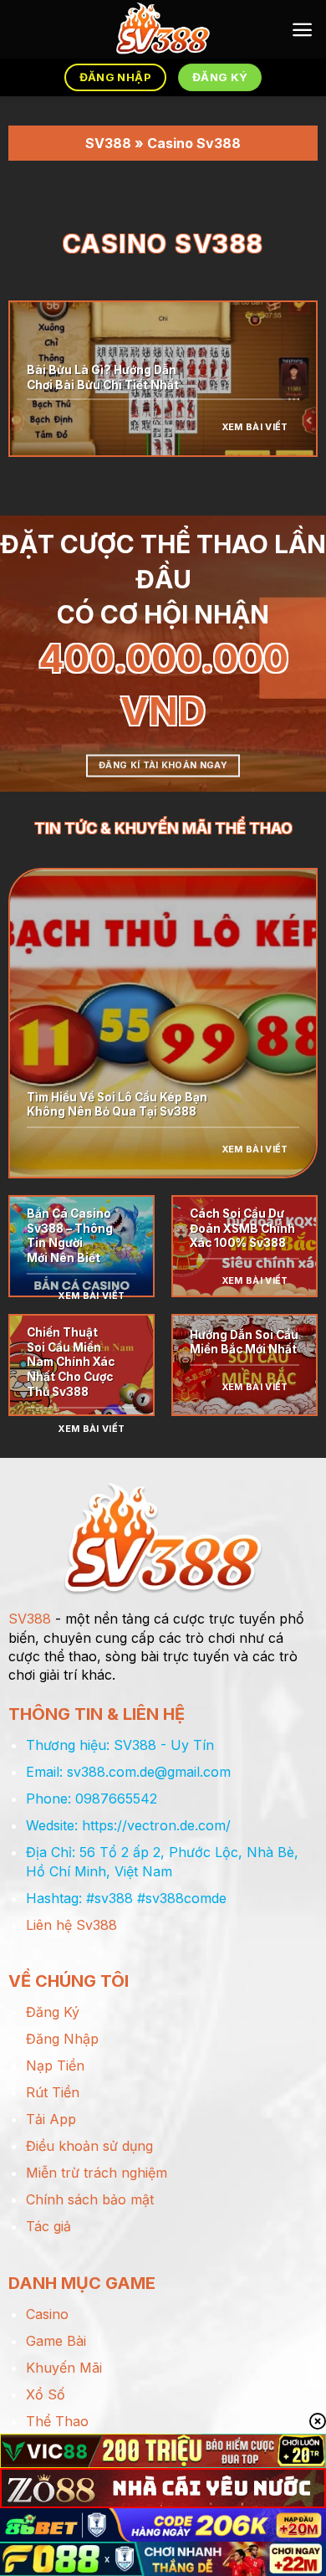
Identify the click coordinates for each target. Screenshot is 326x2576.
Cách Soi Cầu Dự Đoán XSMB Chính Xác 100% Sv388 (242, 1228)
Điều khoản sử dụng (89, 2146)
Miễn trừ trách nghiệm (97, 2173)
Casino (47, 2314)
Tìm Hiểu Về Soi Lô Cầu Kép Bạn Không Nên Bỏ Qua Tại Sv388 (117, 1105)
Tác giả (48, 2226)
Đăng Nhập (62, 2039)
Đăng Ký (53, 2012)
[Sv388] (163, 29)
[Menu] (302, 30)
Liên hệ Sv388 (71, 1925)
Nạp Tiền (55, 2065)
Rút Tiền (53, 2092)
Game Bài (56, 2341)
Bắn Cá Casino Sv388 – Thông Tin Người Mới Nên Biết (70, 1236)
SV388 (108, 143)
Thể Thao (57, 2421)
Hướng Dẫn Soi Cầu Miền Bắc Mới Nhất (244, 1342)
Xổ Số (46, 2394)
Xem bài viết (255, 427)
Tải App (51, 2119)
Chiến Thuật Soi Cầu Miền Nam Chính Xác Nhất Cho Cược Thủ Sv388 (71, 1362)
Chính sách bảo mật (90, 2199)
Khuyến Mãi (64, 2368)
